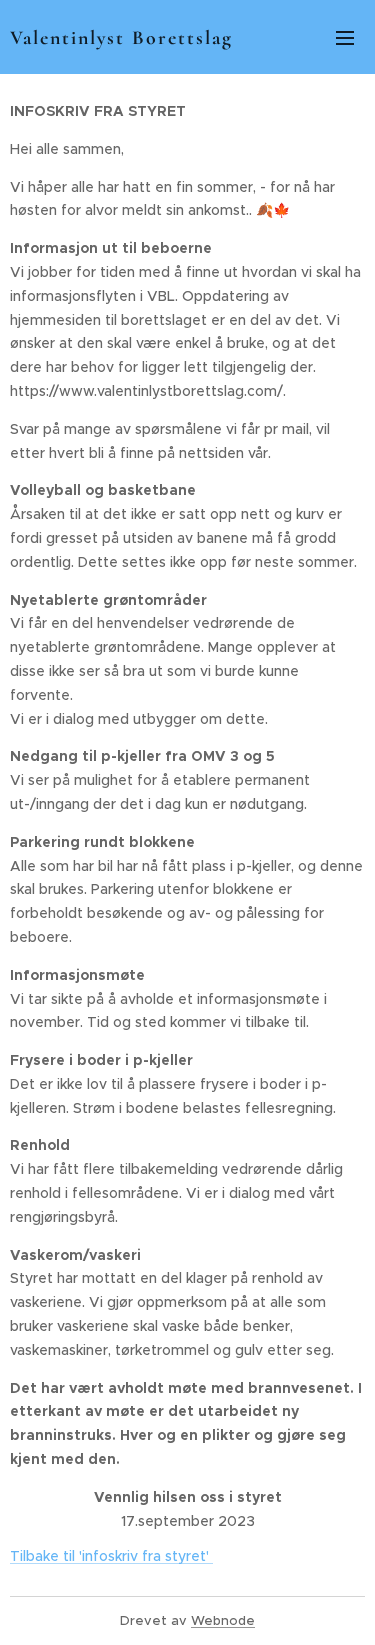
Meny (345, 37)
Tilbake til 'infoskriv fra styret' (111, 1556)
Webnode (223, 1620)
